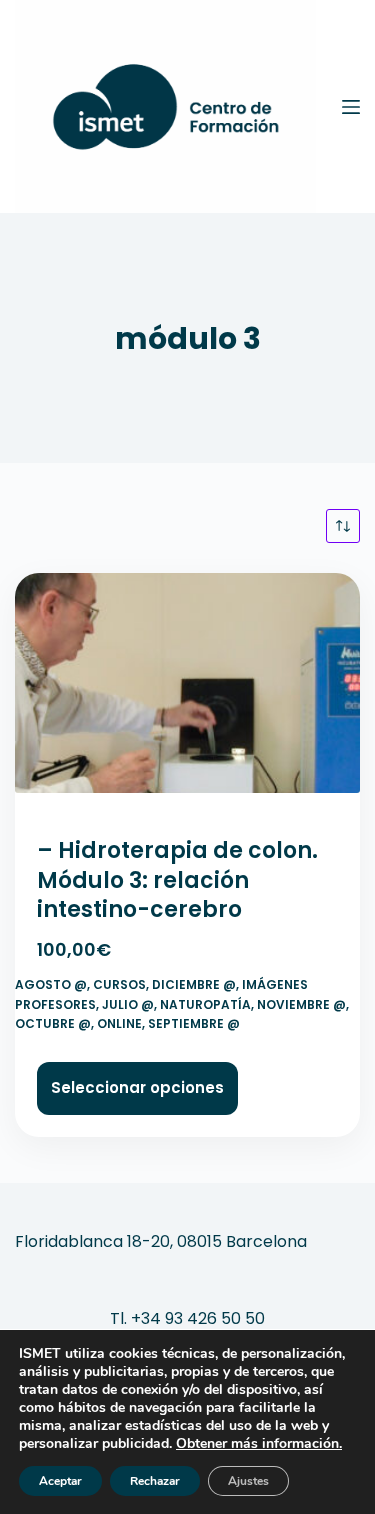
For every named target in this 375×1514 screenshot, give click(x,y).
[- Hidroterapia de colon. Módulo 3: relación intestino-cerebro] (187, 692)
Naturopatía (205, 1004)
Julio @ (128, 1004)
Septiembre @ (194, 1023)
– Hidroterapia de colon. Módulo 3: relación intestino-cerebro (177, 880)
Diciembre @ (194, 984)
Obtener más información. (259, 1443)
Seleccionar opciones (137, 1087)
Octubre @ (53, 1023)
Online (119, 1023)
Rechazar (155, 1481)
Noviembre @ (301, 1004)
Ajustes (248, 1481)
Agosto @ (51, 984)
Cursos (119, 984)
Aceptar (60, 1481)
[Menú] (351, 107)
